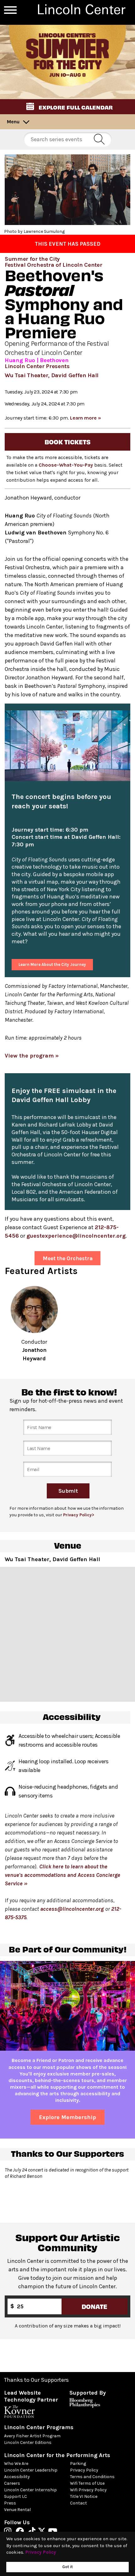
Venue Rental (17, 2510)
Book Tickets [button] (67, 442)
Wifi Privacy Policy (88, 2490)
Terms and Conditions (92, 2477)
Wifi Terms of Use (87, 2483)
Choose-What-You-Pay (66, 465)
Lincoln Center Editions (28, 2442)
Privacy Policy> (79, 1515)
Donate (94, 2306)
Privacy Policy (84, 2470)
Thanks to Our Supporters (36, 2380)
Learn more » (86, 418)
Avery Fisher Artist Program (32, 2436)
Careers (12, 2483)
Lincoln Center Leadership (31, 2470)
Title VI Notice (84, 2496)
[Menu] (10, 10)
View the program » (32, 1056)
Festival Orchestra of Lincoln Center (53, 265)
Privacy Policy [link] (41, 2552)
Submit (68, 1491)
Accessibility (17, 2477)
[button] (67, 107)
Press (10, 2503)
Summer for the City (32, 259)
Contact (78, 2503)
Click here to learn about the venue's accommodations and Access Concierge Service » (62, 1875)
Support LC (16, 2496)
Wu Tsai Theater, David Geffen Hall (52, 375)
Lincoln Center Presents (37, 366)
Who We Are (16, 2464)
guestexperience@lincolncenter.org (76, 1236)
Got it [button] (67, 2567)
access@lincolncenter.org (72, 1909)
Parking (78, 2464)
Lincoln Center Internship (30, 2490)
